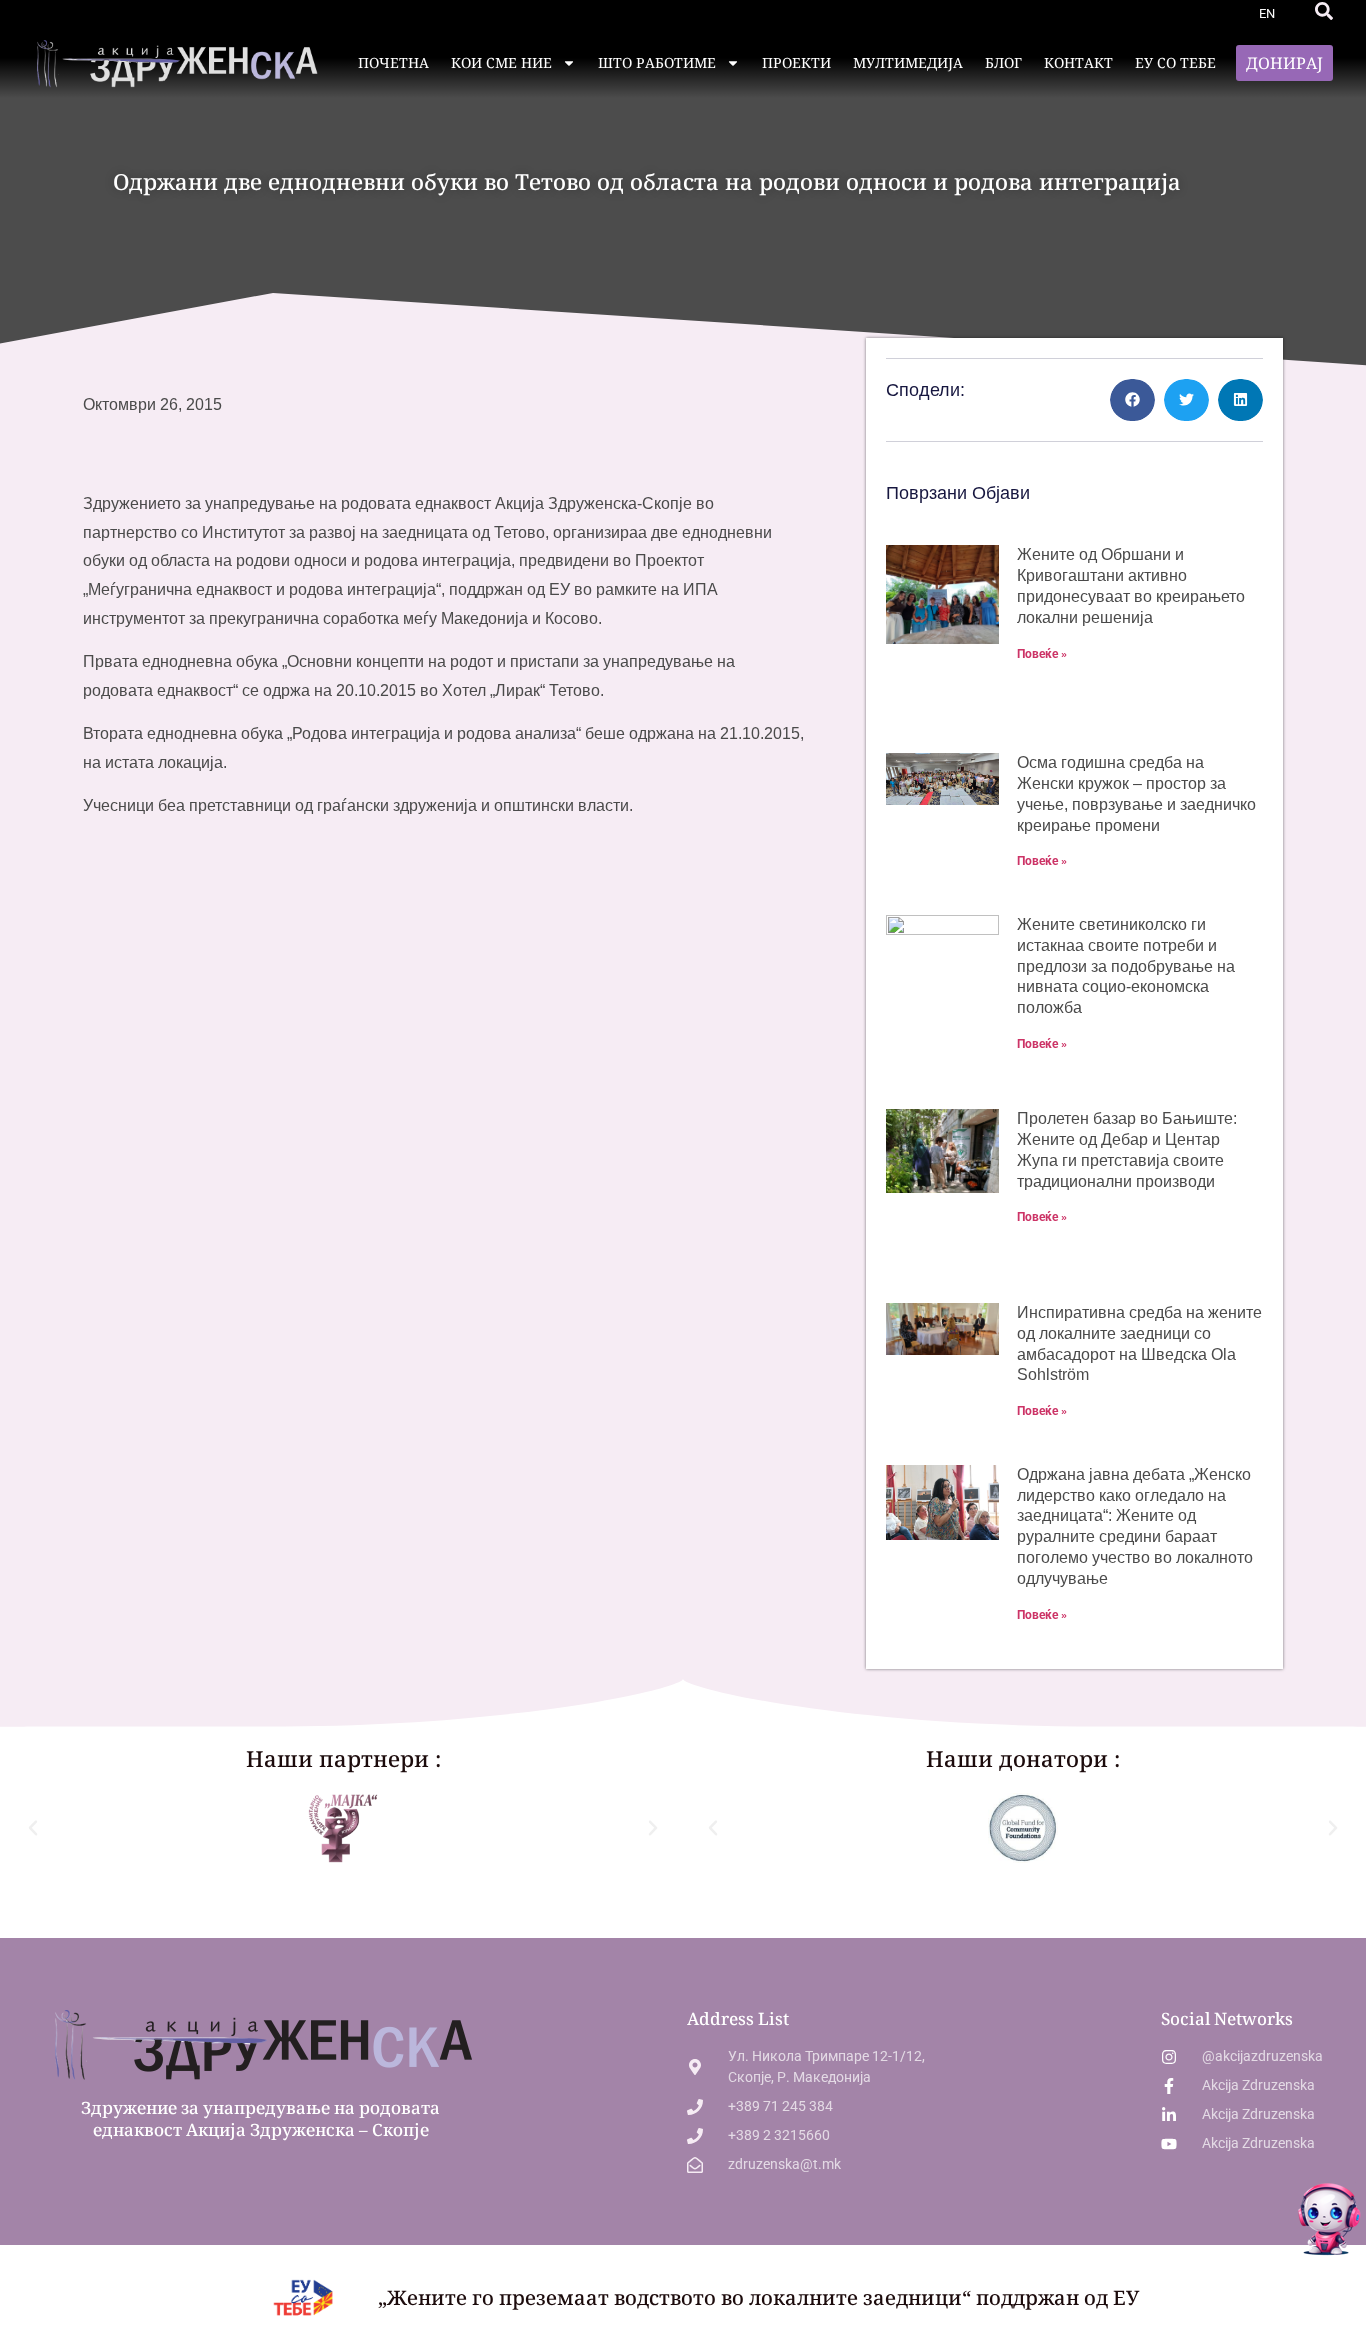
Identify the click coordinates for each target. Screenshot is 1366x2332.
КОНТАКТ (1078, 62)
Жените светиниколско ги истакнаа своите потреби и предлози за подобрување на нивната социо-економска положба (1126, 966)
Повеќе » (1042, 654)
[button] (1324, 11)
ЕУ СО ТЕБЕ (1175, 62)
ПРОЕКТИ (796, 62)
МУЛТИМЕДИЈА (908, 62)
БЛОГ (1003, 62)
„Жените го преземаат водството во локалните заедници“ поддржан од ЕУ (758, 2297)
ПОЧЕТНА (393, 62)
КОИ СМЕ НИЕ (501, 62)
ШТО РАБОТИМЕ (657, 62)
